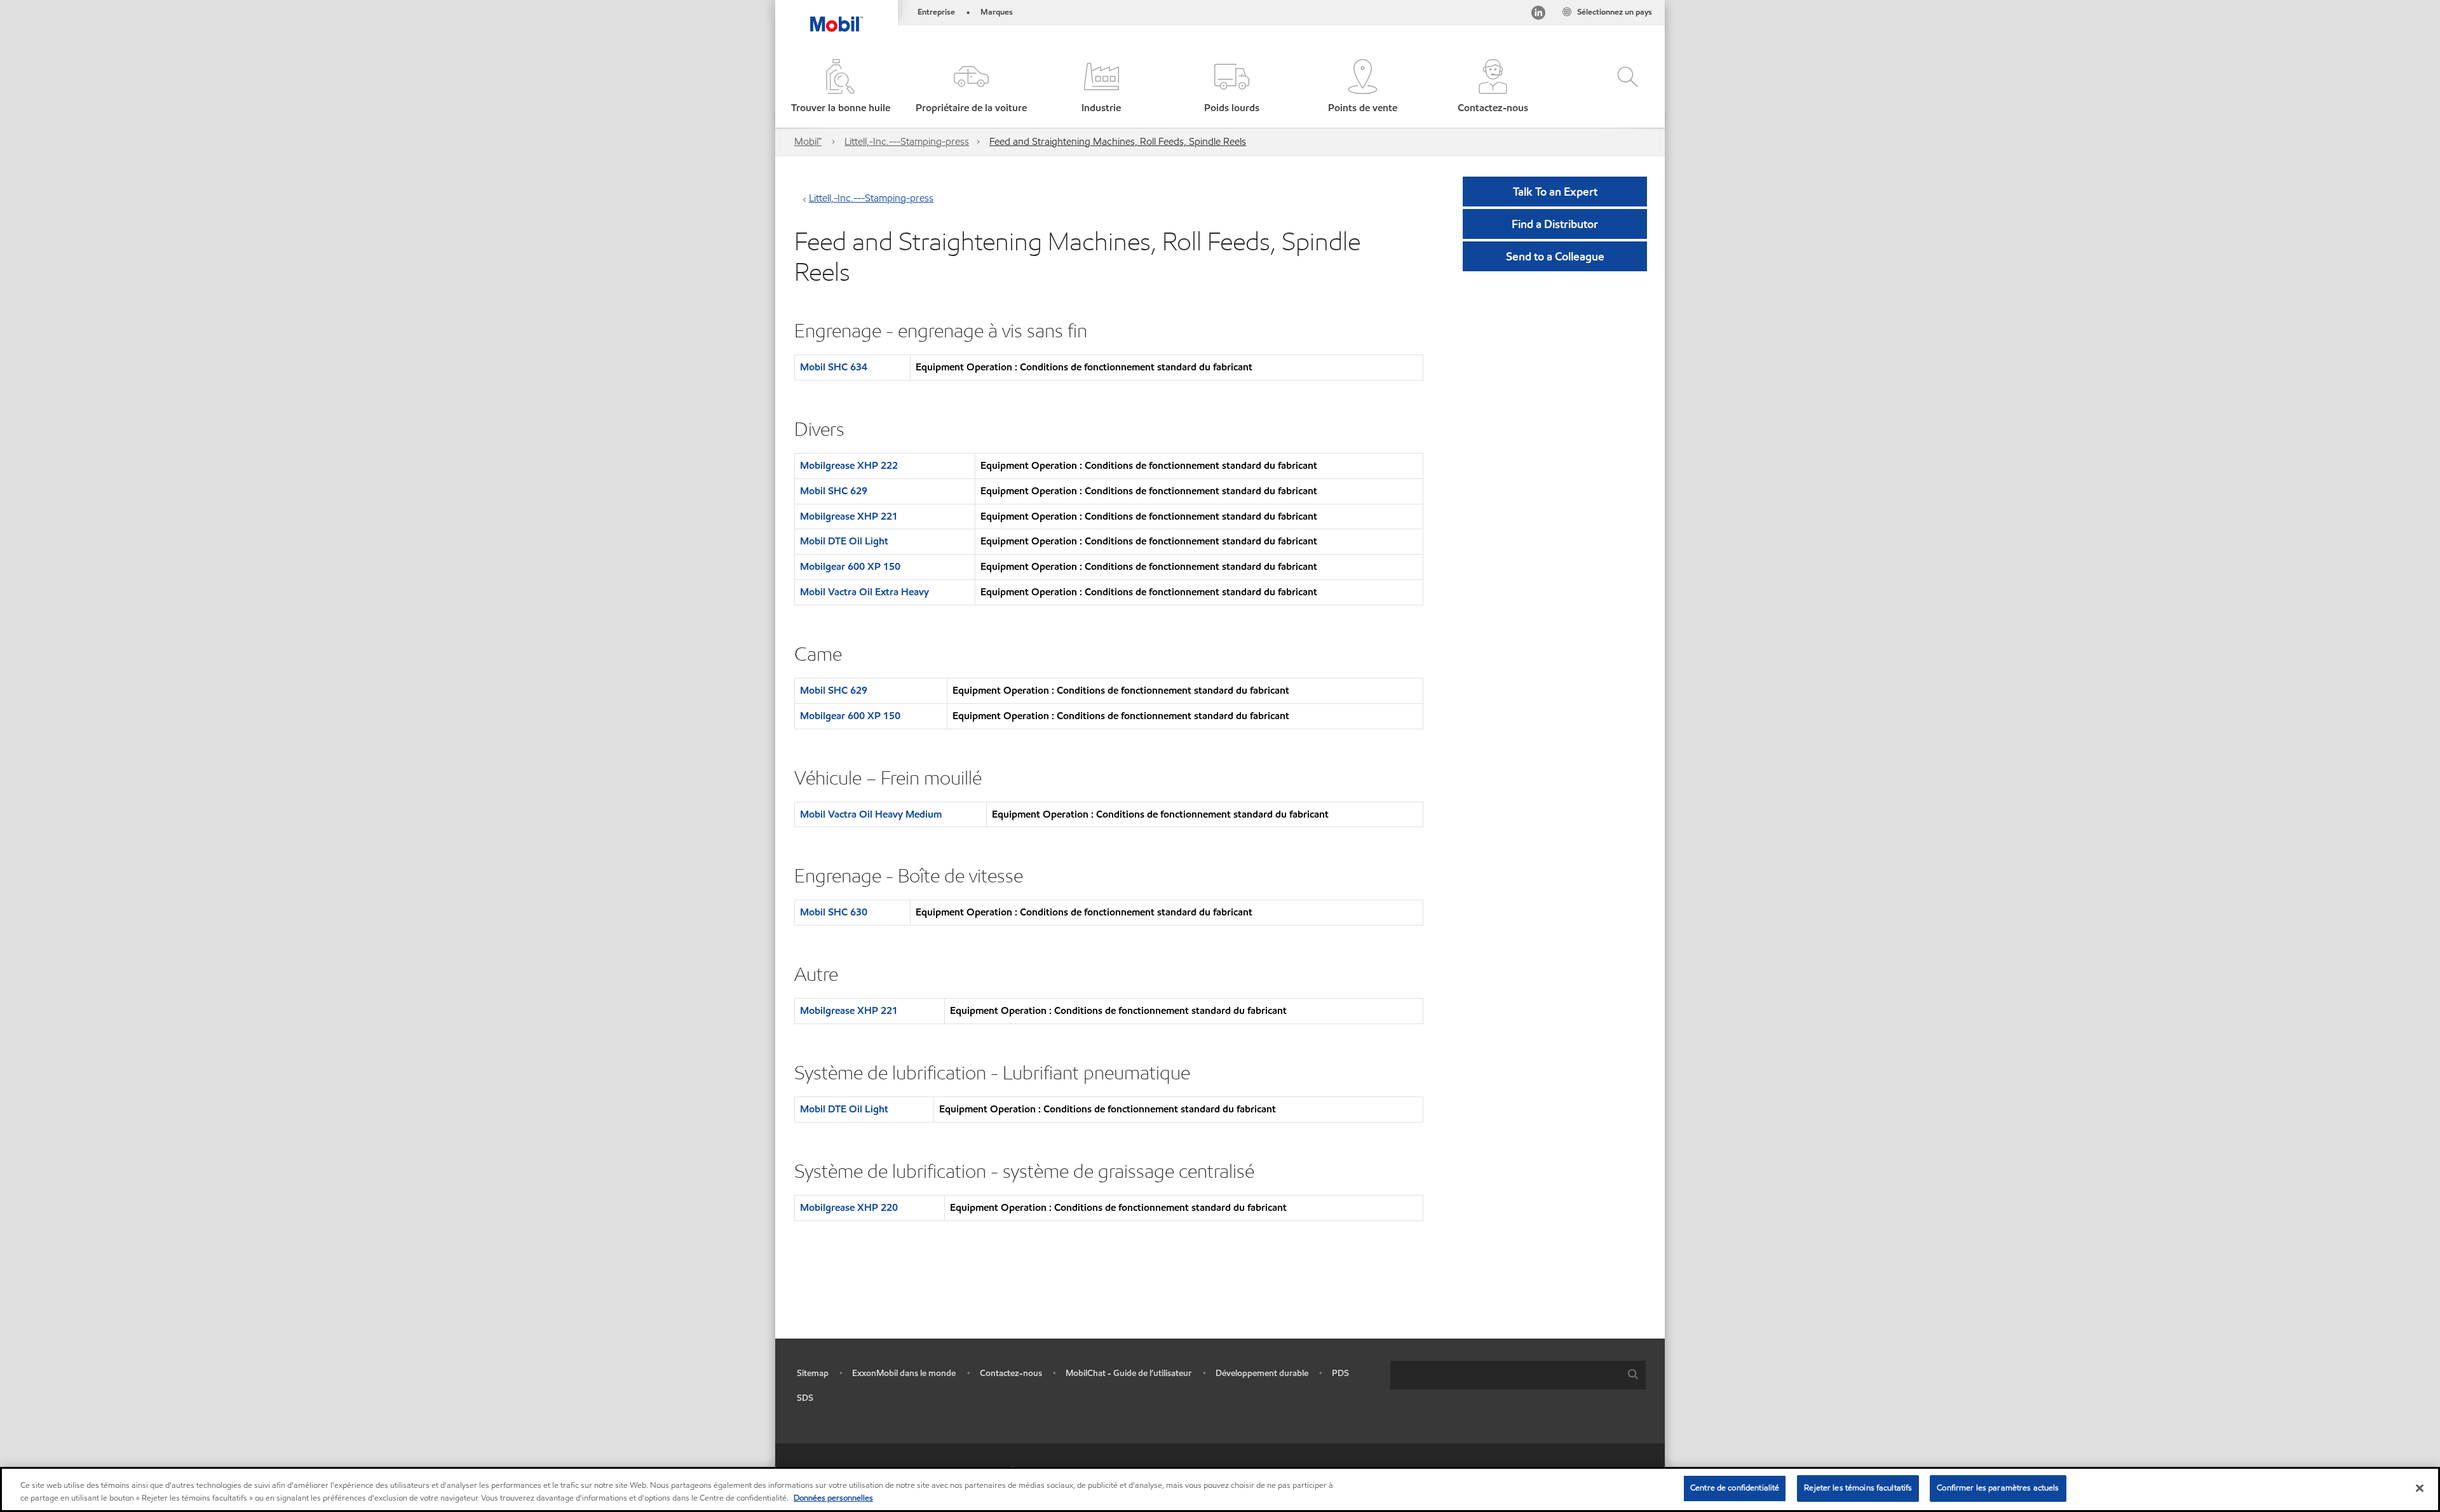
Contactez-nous (1011, 1373)
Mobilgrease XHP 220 (849, 1207)
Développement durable (1262, 1373)
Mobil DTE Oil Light (844, 541)
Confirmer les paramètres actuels (1998, 1488)
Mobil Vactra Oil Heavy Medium (871, 814)
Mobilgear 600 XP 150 (850, 566)
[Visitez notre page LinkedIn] (1538, 15)
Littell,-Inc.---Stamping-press (907, 141)
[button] (971, 87)
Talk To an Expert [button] (1555, 192)
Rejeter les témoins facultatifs (1858, 1488)
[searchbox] (1505, 1375)
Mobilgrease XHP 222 (849, 465)
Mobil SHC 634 (834, 367)
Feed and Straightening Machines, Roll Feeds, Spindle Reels (1118, 141)
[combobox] (1518, 1375)
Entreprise (936, 12)
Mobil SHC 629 (834, 491)
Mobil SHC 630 (834, 912)
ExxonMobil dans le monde (904, 1373)
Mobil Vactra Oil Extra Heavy (864, 592)
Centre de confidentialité (1735, 1488)
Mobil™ (808, 141)
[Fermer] (2420, 1488)
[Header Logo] (837, 16)
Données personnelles (833, 1498)
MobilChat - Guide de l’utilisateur (1128, 1373)
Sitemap (813, 1373)
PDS (1340, 1373)
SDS (805, 1398)
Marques (997, 12)
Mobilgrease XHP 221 (849, 516)
